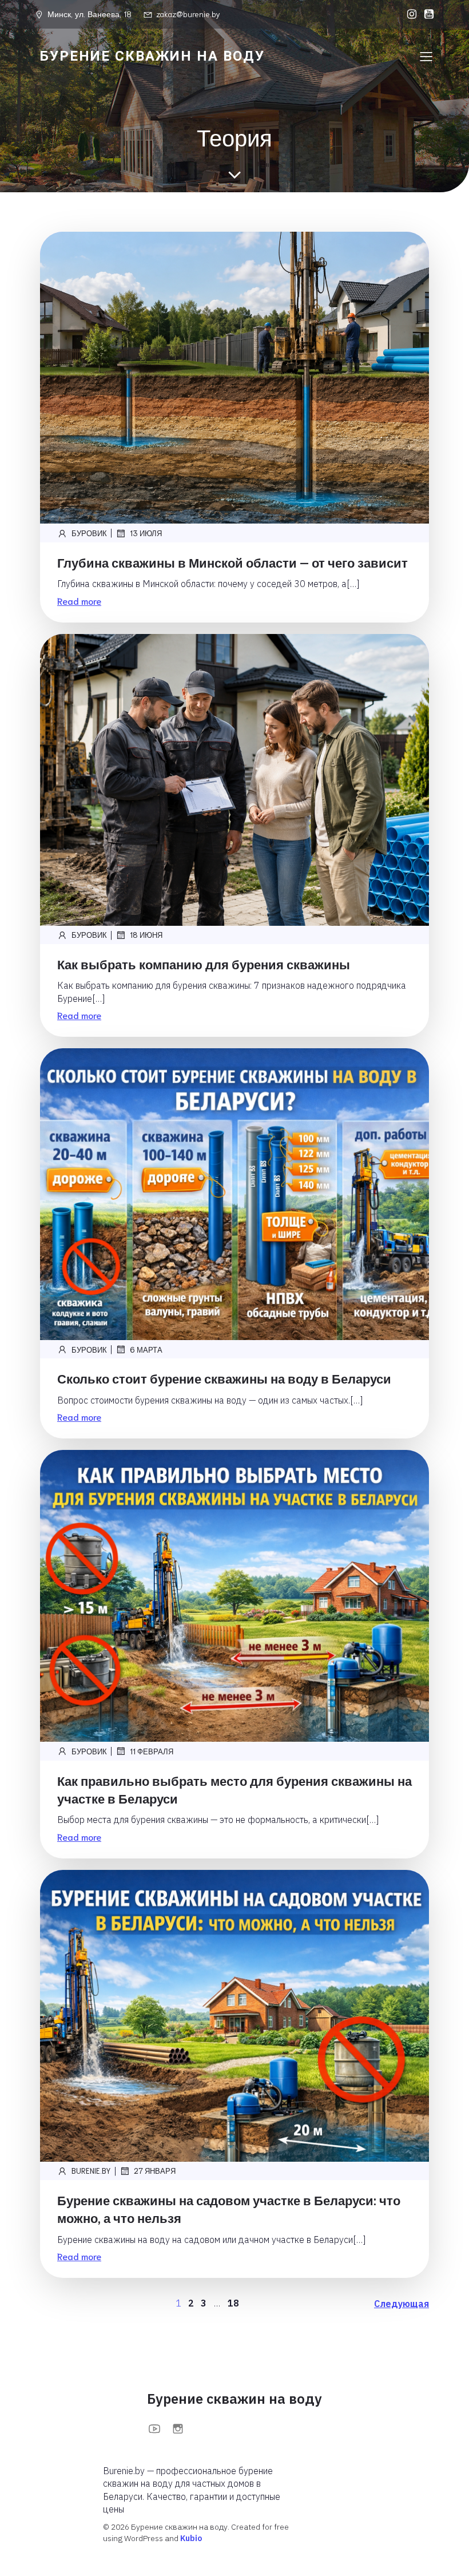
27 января (155, 2171)
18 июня (146, 935)
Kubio (191, 2538)
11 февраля (152, 1751)
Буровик (89, 533)
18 (233, 2303)
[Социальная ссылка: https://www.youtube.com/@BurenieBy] (426, 14)
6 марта (146, 1350)
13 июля (146, 533)
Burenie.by (91, 2171)
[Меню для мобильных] (426, 56)
